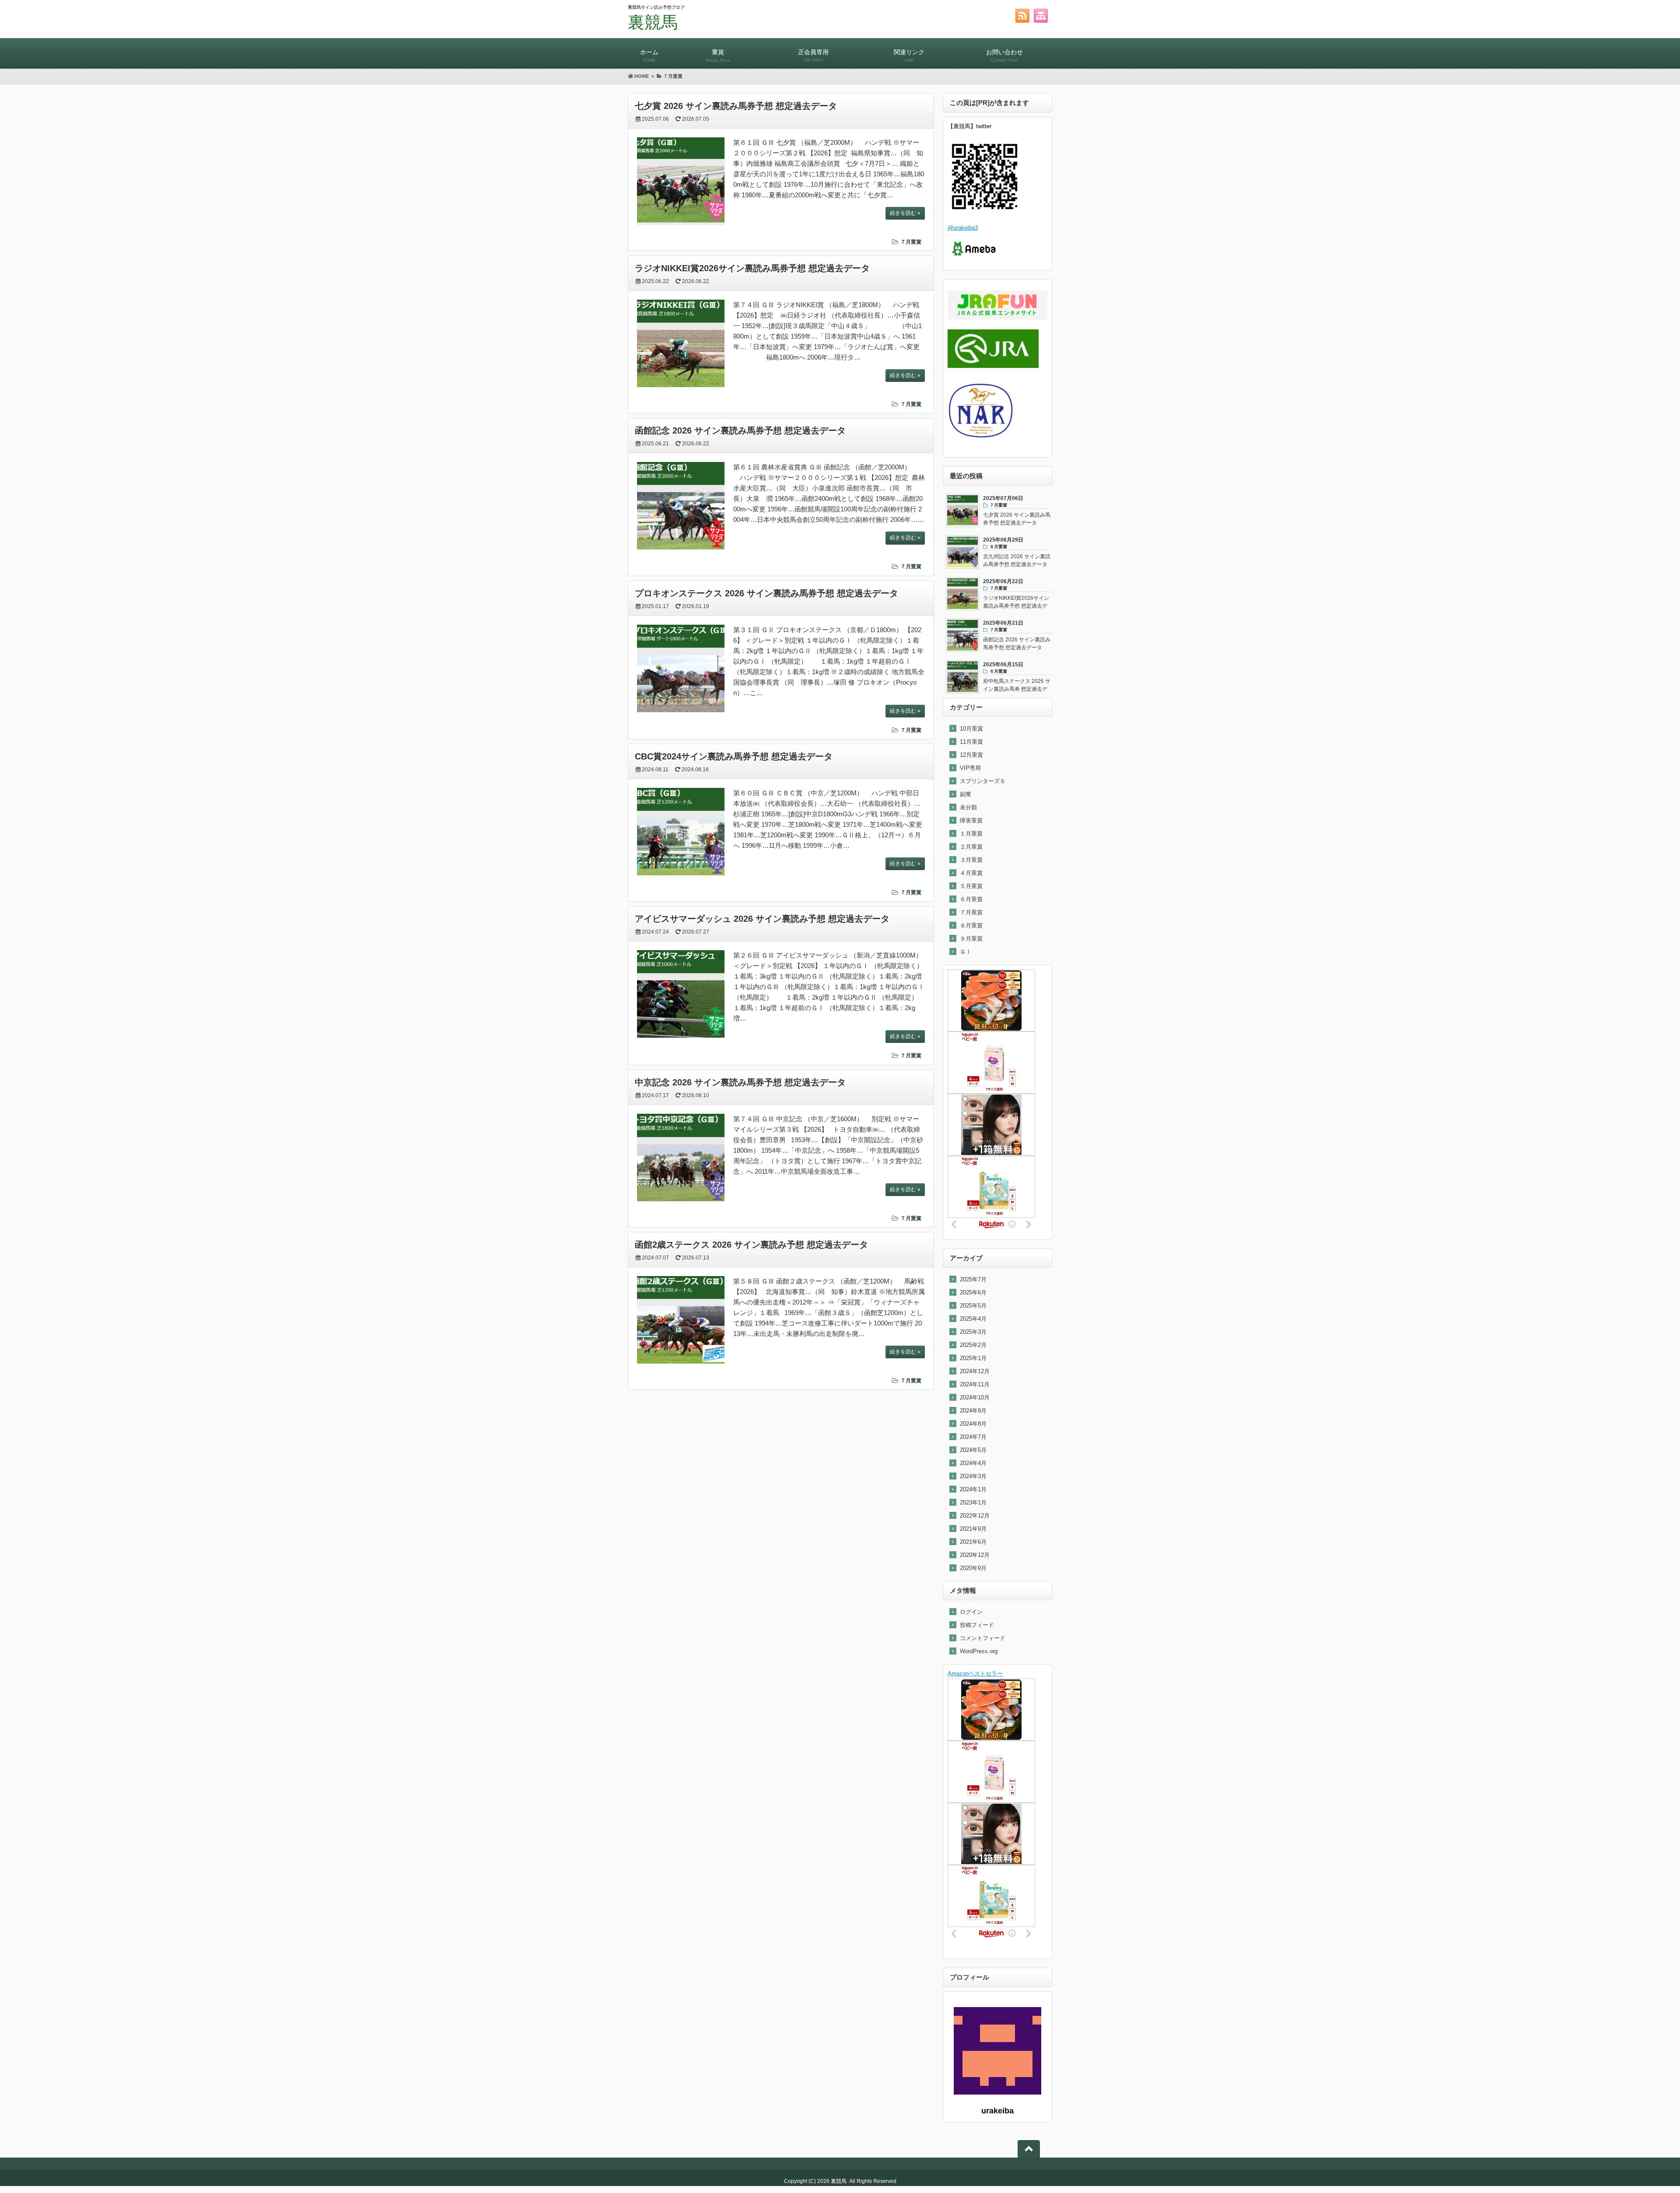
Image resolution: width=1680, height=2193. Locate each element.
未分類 (968, 807)
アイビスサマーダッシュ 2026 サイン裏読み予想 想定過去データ (762, 919)
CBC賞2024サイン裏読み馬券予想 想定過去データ (734, 756)
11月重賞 (971, 742)
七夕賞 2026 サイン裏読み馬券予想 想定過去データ (736, 106)
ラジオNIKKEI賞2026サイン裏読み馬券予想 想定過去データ (752, 268)
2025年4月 (973, 1319)
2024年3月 (973, 1476)
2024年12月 (975, 1371)
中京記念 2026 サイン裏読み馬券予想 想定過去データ (740, 1082)
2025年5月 (973, 1306)
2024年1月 (973, 1489)
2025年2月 (973, 1345)
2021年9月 (973, 1529)
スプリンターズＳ (983, 781)
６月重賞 (971, 899)
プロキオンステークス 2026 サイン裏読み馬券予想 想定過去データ (766, 593)
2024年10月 (975, 1397)
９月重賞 (971, 939)
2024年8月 (973, 1424)
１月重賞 (971, 834)
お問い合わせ (1004, 56)
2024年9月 (973, 1411)
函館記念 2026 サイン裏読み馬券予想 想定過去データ (740, 430)
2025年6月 (973, 1292)
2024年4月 (973, 1463)
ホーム (649, 56)
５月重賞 (971, 886)
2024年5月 (973, 1450)
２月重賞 (971, 847)
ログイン (971, 1612)
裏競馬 (653, 22)
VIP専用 (970, 768)
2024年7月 (973, 1437)
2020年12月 (975, 1555)
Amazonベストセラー (975, 1674)
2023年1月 (973, 1502)
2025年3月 (973, 1332)
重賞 (718, 56)
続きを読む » (905, 213)
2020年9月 (973, 1568)
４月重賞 (971, 873)
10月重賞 (971, 729)
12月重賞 (971, 755)
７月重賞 (911, 242)
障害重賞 (971, 820)
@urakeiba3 (963, 228)
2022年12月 (975, 1516)
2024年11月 (975, 1384)
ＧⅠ (966, 952)
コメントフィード (983, 1638)
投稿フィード (977, 1625)
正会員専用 (813, 56)
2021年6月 (973, 1542)
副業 (966, 794)
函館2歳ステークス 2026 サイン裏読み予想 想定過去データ (751, 1245)
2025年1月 (973, 1358)
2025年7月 (973, 1279)
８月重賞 (971, 925)
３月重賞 (971, 860)
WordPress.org (979, 1651)
